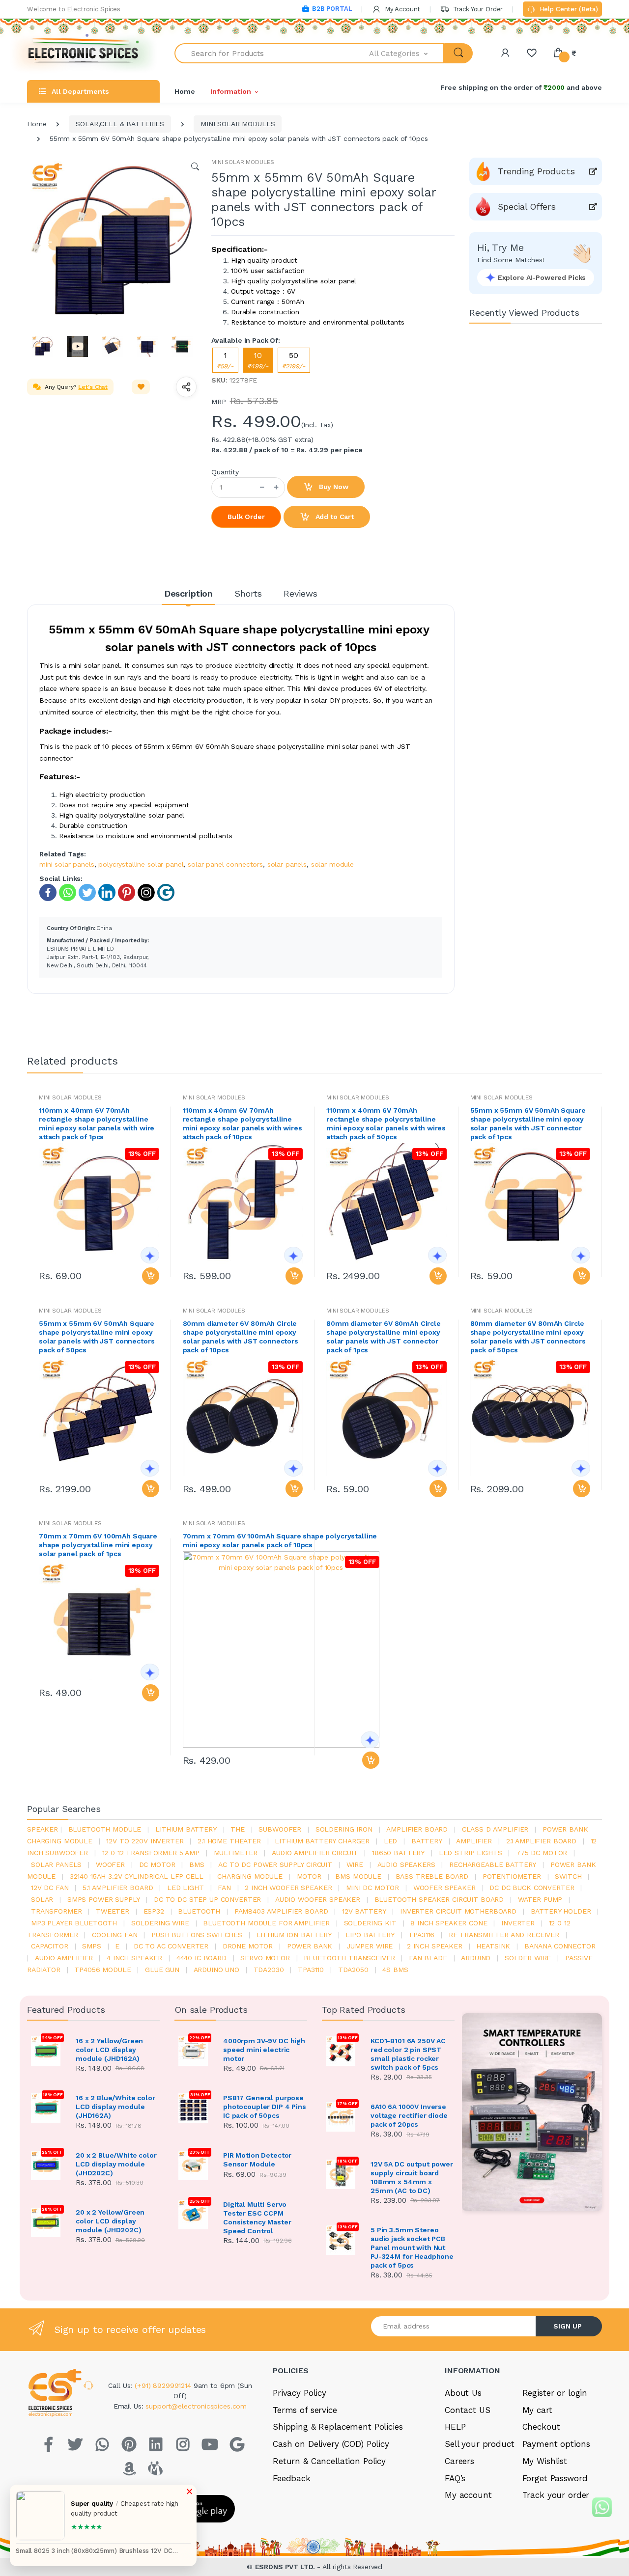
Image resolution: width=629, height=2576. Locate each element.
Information (230, 91)
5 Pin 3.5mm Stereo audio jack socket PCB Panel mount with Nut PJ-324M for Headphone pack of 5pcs (412, 2247)
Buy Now (333, 487)
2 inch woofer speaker (288, 1888)
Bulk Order (246, 517)
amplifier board (417, 1829)
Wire (355, 1864)
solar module (332, 864)
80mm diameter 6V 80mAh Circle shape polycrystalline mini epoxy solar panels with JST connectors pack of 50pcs (528, 1337)
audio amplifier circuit (315, 1853)
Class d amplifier (495, 1829)
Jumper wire (370, 1946)
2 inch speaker (435, 1946)
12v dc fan (50, 1888)
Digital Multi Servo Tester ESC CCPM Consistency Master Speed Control (257, 2218)
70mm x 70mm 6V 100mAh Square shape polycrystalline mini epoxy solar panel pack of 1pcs (98, 1545)
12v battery (364, 1911)
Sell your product (480, 2444)
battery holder (561, 1911)
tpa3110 (311, 1970)
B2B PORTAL (332, 9)
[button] (407, 53)
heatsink (493, 1946)
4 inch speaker (134, 1958)
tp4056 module (102, 1970)
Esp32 (154, 1911)
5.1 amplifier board (118, 1888)
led (391, 1841)
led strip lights (471, 1853)
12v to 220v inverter (145, 1841)
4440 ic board (201, 1958)
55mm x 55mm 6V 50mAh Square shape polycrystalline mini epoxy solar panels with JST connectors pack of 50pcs (97, 1337)
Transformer (56, 1911)
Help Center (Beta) (568, 9)
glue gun (162, 1970)
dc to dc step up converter (207, 1899)
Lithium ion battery (294, 1935)
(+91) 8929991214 (164, 2385)
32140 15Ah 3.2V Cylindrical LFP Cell (137, 1876)
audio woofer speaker (318, 1899)
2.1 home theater (229, 1841)
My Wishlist (545, 2461)
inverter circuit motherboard (458, 1911)
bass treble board (432, 1876)
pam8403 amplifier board (281, 1911)
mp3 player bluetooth (74, 1923)
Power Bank (310, 1946)
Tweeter (113, 1911)
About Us (463, 2393)
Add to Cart (334, 517)
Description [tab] (188, 593)
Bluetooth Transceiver (349, 1958)
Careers (459, 2461)
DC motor (157, 1864)
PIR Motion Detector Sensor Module (257, 2160)
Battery (427, 1841)
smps (91, 1946)
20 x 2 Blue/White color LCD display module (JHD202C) (116, 2164)
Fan (224, 1888)
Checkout (541, 2427)
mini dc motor (372, 1888)
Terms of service (305, 2410)
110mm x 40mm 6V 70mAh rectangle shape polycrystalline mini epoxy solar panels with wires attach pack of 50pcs (386, 1124)
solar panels (287, 864)
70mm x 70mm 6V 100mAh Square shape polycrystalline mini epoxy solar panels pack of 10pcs (280, 1540)
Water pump (540, 1899)
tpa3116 (421, 1935)
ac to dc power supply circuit (275, 1864)
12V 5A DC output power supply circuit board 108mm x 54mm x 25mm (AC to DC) (412, 2177)
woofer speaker (444, 1888)
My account (468, 2495)
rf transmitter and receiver (504, 1935)
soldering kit (370, 1923)
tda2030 (269, 1970)
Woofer (110, 1864)
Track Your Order (477, 9)
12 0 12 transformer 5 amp (151, 1853)
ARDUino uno (216, 1970)
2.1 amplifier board (541, 1841)
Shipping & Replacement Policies (338, 2427)
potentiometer (512, 1876)
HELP (455, 2427)
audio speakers (406, 1864)
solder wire (528, 1958)
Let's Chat (93, 387)
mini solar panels (67, 864)
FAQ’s (455, 2478)
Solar (42, 1899)
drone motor (248, 1946)
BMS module (358, 1876)
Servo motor (265, 1958)
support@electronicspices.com (196, 2406)
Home (185, 91)
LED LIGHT (186, 1888)
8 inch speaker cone (449, 1923)
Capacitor (50, 1946)
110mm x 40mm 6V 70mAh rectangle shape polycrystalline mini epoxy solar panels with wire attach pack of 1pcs (97, 1124)
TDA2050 (353, 1970)
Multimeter (236, 1853)
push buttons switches (197, 1935)
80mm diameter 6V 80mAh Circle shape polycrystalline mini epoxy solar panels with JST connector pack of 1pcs (384, 1337)
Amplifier (474, 1841)
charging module (250, 1876)
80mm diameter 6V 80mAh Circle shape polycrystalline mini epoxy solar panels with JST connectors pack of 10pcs (241, 1337)
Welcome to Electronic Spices (74, 9)
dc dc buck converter (532, 1888)
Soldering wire (160, 1923)
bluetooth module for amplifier (266, 1923)
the (238, 1829)
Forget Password (555, 2478)
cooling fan (114, 1935)
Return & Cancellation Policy (329, 2461)
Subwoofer (280, 1829)
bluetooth (199, 1911)
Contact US (468, 2410)
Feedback (292, 2478)
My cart (537, 2410)
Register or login (555, 2393)
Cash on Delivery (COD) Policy (331, 2444)
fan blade (428, 1958)
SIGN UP (568, 2326)
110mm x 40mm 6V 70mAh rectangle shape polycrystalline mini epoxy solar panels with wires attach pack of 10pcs (243, 1124)
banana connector (560, 1946)
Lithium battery (186, 1829)
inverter (518, 1923)
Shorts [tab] (248, 593)
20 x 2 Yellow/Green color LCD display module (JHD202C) (110, 2221)
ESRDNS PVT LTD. (286, 2567)
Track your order (556, 2495)
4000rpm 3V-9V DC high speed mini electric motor (264, 2050)
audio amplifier (64, 1958)
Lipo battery (370, 1935)
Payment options (556, 2444)
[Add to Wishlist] (141, 387)
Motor (309, 1876)
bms (197, 1864)
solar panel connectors (225, 864)
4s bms (395, 1970)
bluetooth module (105, 1829)
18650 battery (398, 1853)
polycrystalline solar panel (141, 864)
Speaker (43, 1829)
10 (258, 360)
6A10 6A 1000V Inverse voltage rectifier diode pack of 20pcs (409, 2115)
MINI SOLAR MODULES (238, 124)
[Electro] (84, 53)
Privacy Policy (300, 2393)
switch (568, 1876)
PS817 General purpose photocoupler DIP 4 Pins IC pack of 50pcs (265, 2107)
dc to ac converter (171, 1946)
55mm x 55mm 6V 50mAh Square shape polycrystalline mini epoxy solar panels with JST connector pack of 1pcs (528, 1124)
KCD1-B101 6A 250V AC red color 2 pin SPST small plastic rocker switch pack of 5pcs (408, 2054)
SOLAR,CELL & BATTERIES (120, 124)
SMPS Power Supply (104, 1899)
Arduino (476, 1958)
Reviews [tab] (300, 593)
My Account (401, 9)
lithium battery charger (322, 1841)
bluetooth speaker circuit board (439, 1899)
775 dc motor (542, 1853)
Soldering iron (344, 1829)
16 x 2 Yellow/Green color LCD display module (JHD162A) (109, 2050)
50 (294, 360)
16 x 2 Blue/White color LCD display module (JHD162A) (115, 2107)
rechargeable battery (493, 1864)
